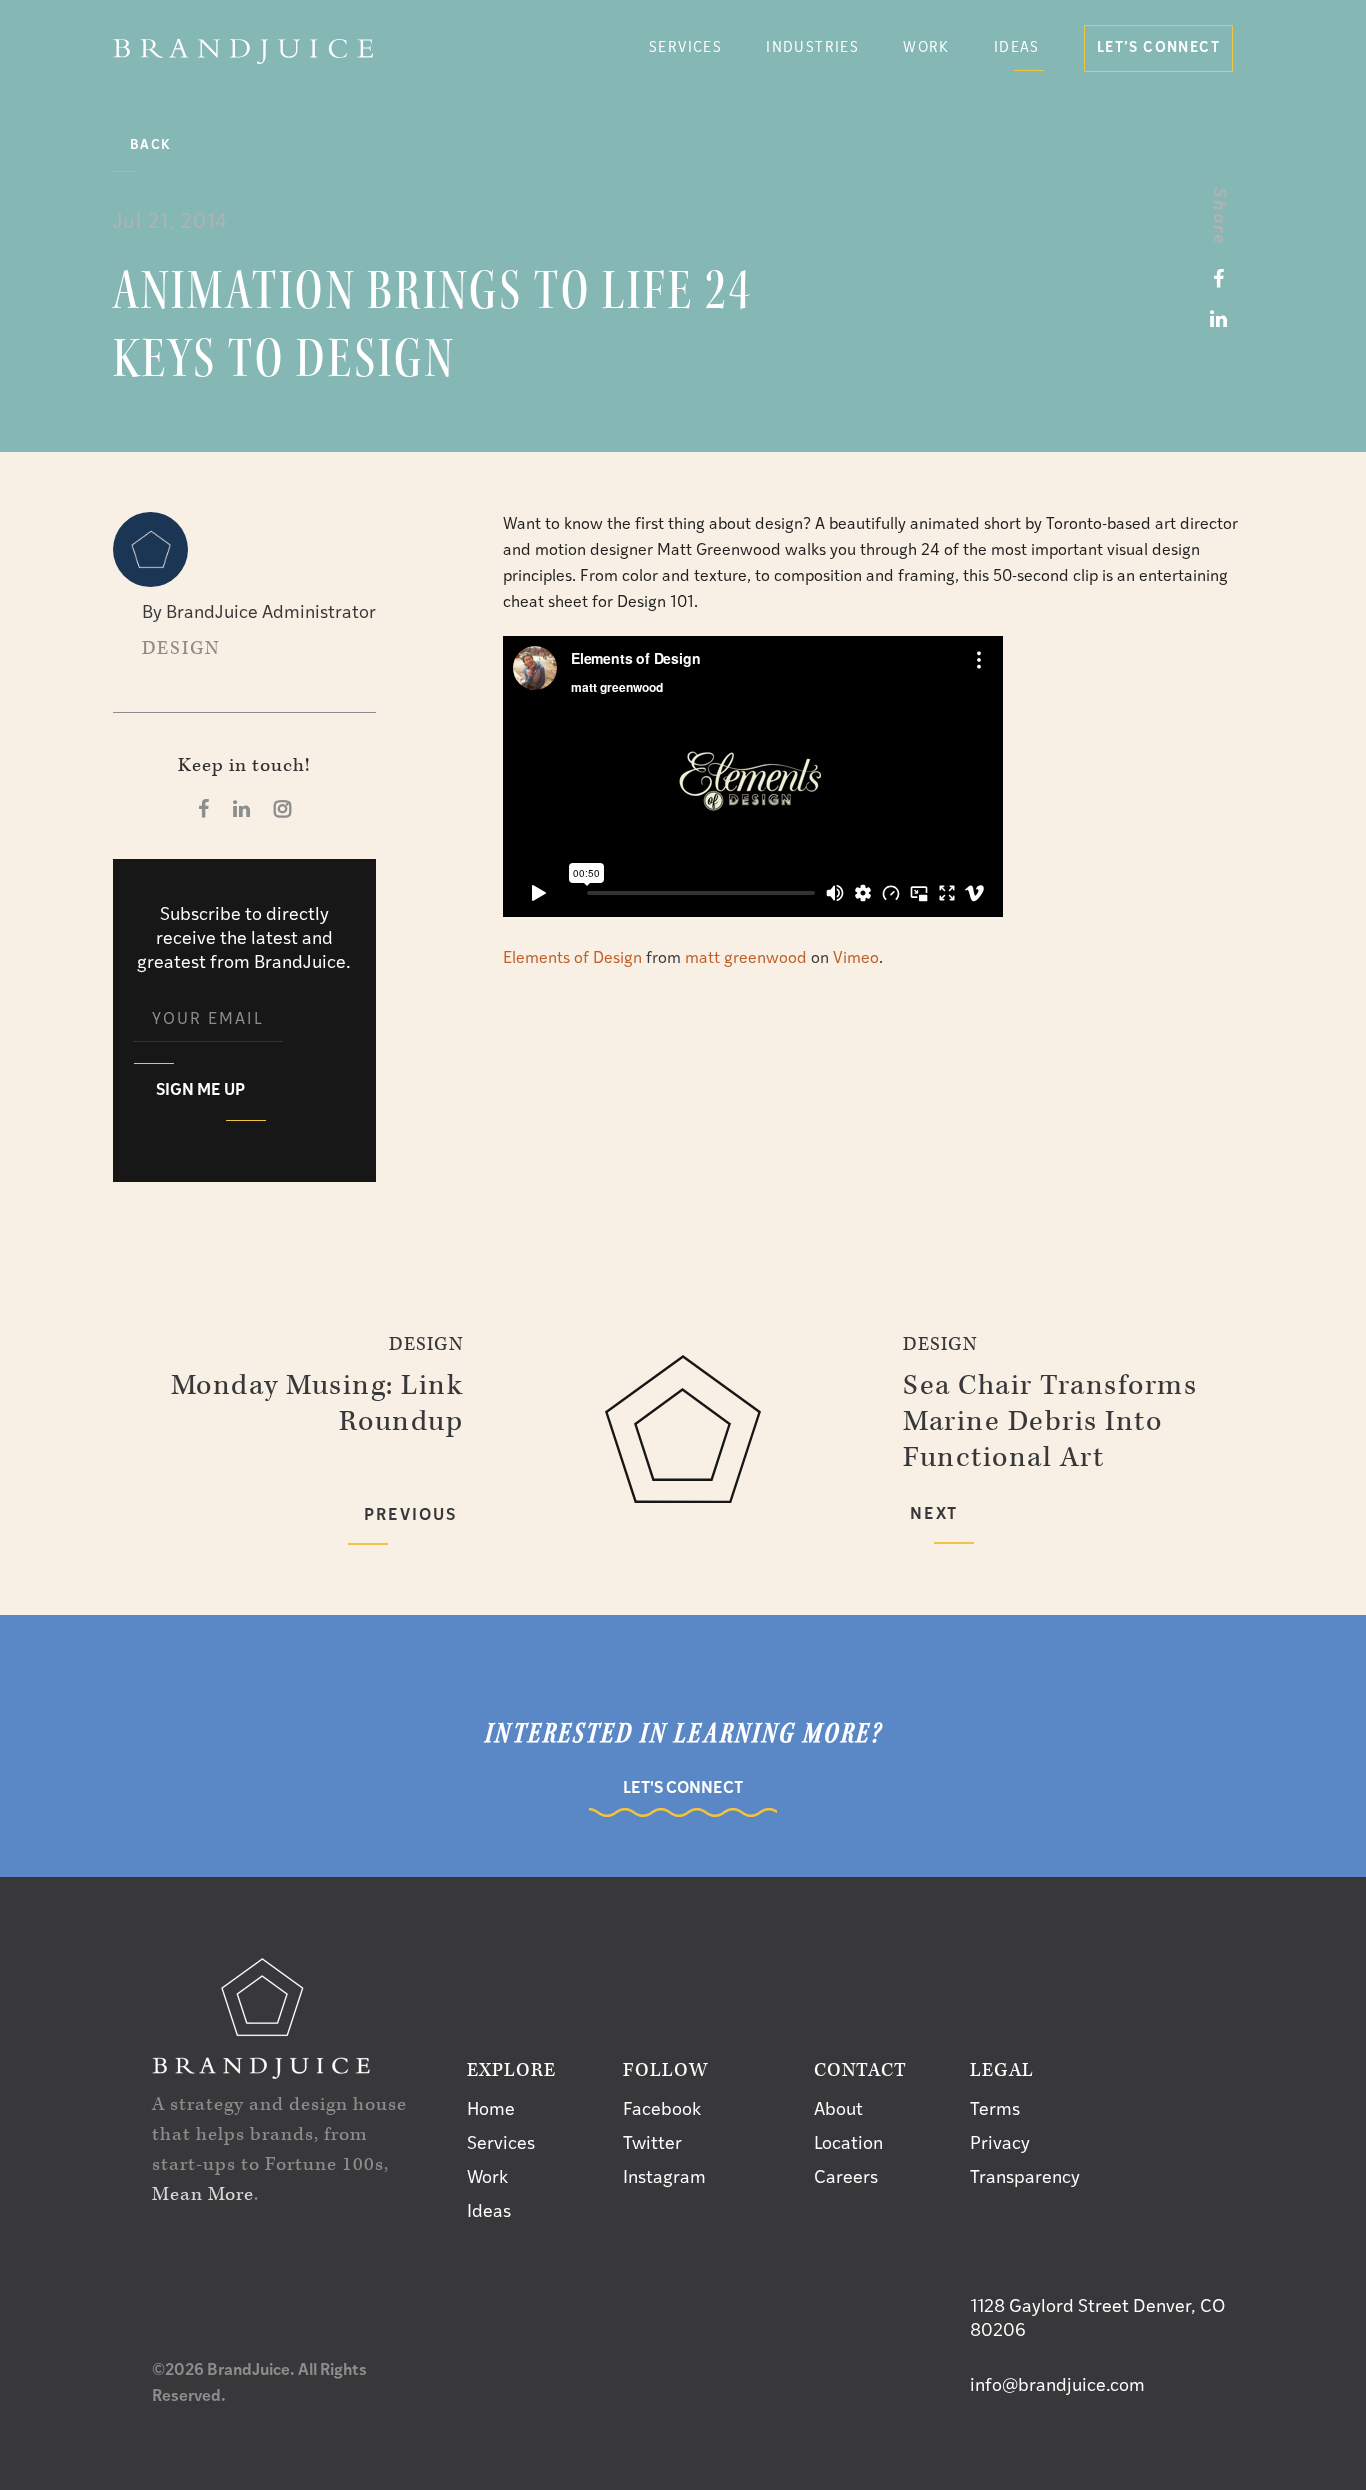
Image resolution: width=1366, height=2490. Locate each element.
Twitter (652, 2145)
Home (491, 2111)
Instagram (664, 2179)
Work (926, 48)
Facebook (662, 2111)
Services (501, 2145)
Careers (846, 2179)
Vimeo (856, 959)
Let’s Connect (1158, 48)
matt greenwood (746, 959)
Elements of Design (572, 959)
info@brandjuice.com (1057, 2387)
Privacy (1000, 2145)
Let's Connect (683, 1789)
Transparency (1025, 2179)
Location (848, 2145)
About (838, 2111)
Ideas (1017, 48)
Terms (995, 2111)
